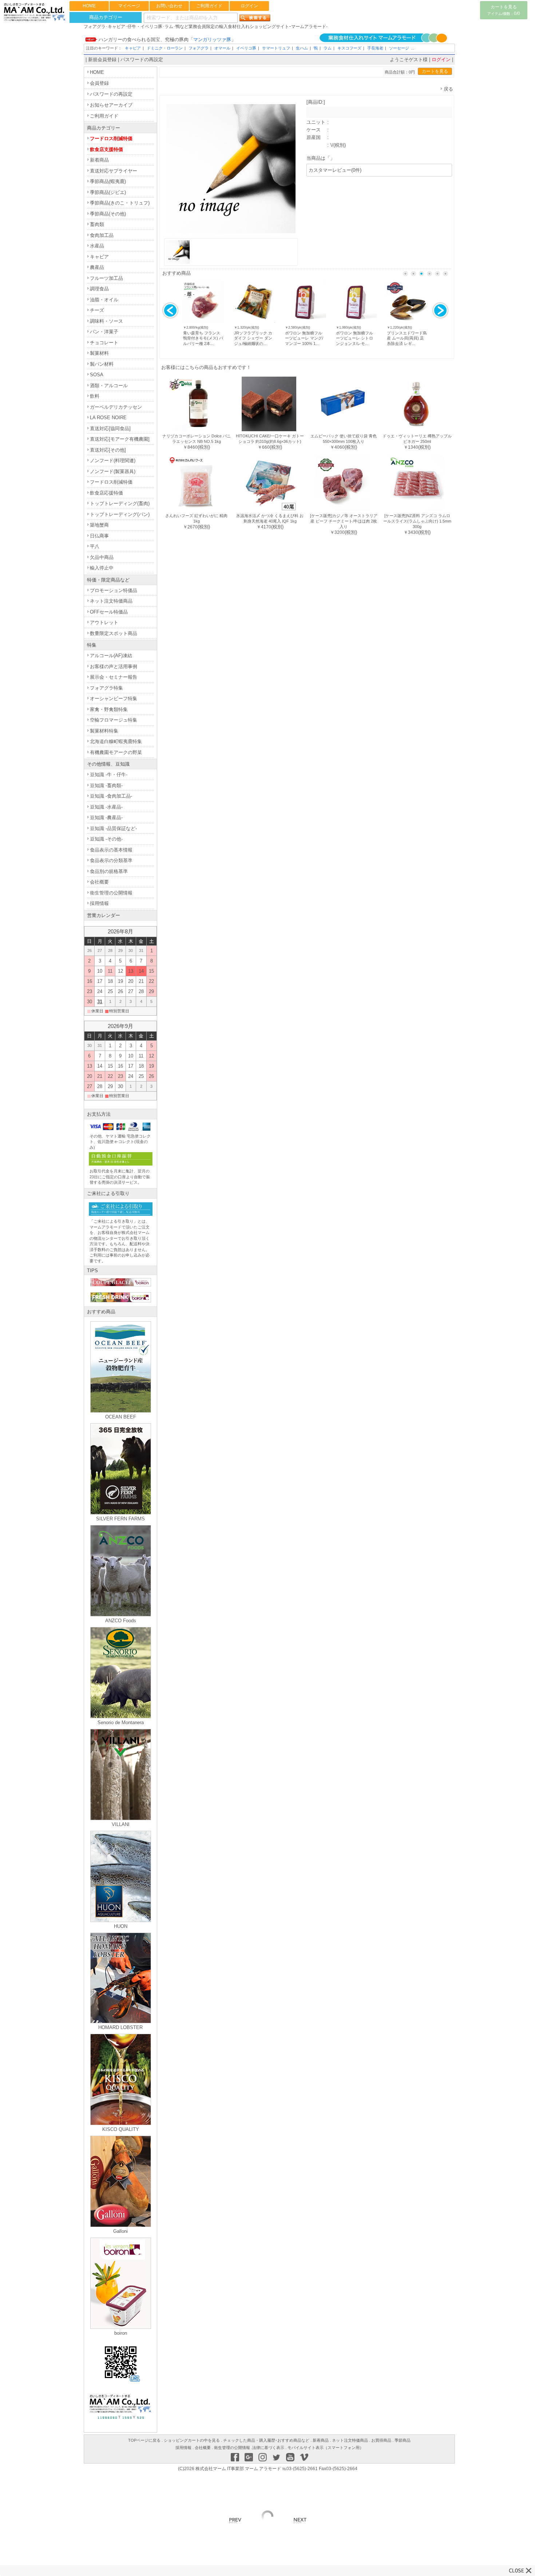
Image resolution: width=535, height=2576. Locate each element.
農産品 (97, 267)
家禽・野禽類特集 (109, 709)
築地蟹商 (99, 525)
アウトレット (104, 622)
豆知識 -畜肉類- (106, 785)
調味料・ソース (106, 321)
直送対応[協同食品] (110, 428)
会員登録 (99, 83)
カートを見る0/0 (504, 10)
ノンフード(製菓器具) (113, 471)
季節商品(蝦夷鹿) (108, 181)
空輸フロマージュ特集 (114, 720)
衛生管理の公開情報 (111, 893)
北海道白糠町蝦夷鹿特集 (116, 741)
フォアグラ (199, 48)
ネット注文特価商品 (111, 601)
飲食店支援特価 (106, 149)
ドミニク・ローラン (165, 48)
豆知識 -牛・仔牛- (109, 775)
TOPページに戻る (144, 2440)
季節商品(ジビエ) (108, 192)
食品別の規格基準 (109, 871)
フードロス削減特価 (111, 138)
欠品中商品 (102, 557)
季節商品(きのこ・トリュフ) (120, 203)
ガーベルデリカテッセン (116, 407)
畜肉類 (97, 224)
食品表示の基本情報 (111, 850)
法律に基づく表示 (268, 2448)
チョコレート (104, 343)
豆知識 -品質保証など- (113, 828)
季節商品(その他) (108, 214)
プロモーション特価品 (114, 590)
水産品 (97, 246)
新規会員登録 (102, 59)
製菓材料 (99, 353)
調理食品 (99, 289)
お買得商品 (381, 2440)
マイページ (129, 6)
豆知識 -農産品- (106, 817)
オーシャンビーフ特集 (114, 698)
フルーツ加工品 (106, 278)
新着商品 (99, 160)
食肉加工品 (102, 235)
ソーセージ (399, 48)
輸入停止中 (102, 568)
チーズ (97, 310)
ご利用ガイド (209, 6)
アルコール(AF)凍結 (111, 656)
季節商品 (403, 2440)
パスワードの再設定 (142, 59)
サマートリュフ (276, 48)
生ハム (302, 48)
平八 (95, 546)
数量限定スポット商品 (114, 633)
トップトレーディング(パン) (120, 514)
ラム (328, 48)
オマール (222, 48)
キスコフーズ (349, 48)
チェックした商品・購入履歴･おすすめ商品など (266, 2440)
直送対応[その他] (108, 450)
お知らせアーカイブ (111, 105)
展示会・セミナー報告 (114, 677)
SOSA (97, 375)
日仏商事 (99, 536)
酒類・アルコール (109, 386)
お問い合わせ (169, 6)
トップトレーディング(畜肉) (120, 503)
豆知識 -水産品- (106, 807)
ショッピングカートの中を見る (192, 2440)
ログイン (249, 6)
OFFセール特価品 (109, 612)
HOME (89, 6)
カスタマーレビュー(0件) (335, 170)
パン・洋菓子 (104, 332)
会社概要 (99, 882)
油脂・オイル (104, 300)
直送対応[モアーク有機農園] (120, 439)
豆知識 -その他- (106, 839)
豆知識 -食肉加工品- (111, 796)
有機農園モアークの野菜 (116, 752)
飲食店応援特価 (106, 493)
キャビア (133, 48)
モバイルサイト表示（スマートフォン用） (326, 2448)
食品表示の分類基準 (111, 860)
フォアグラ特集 (106, 688)
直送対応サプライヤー (114, 171)
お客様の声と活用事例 (114, 666)
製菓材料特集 (104, 731)
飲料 (95, 396)
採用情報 (99, 903)
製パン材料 (102, 364)
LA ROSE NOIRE (108, 418)
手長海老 (375, 48)
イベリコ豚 (246, 48)
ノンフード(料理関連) (113, 461)
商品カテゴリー (106, 17)
